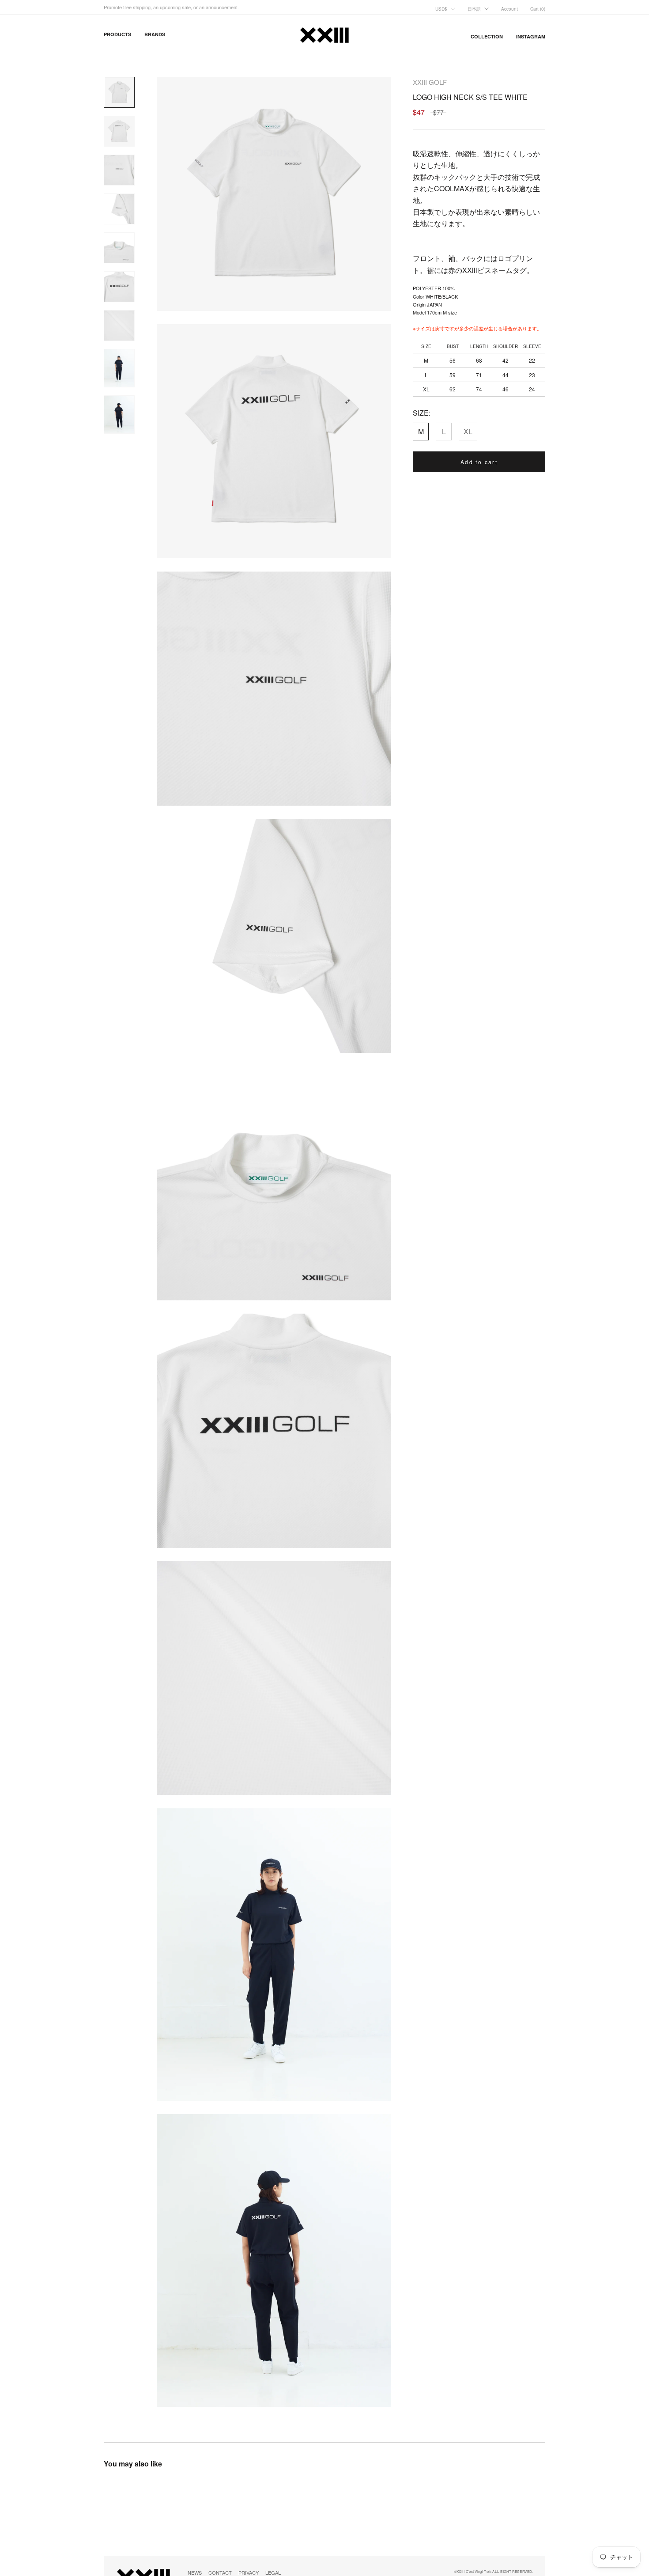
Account (509, 9)
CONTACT (220, 2572)
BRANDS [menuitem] (155, 34)
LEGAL (273, 2572)
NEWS (195, 2572)
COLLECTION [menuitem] (487, 36)
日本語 (474, 9)
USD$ (441, 9)
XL (468, 431)
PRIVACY (249, 2572)
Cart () (538, 9)
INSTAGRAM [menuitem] (531, 36)
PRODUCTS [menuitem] (117, 34)
